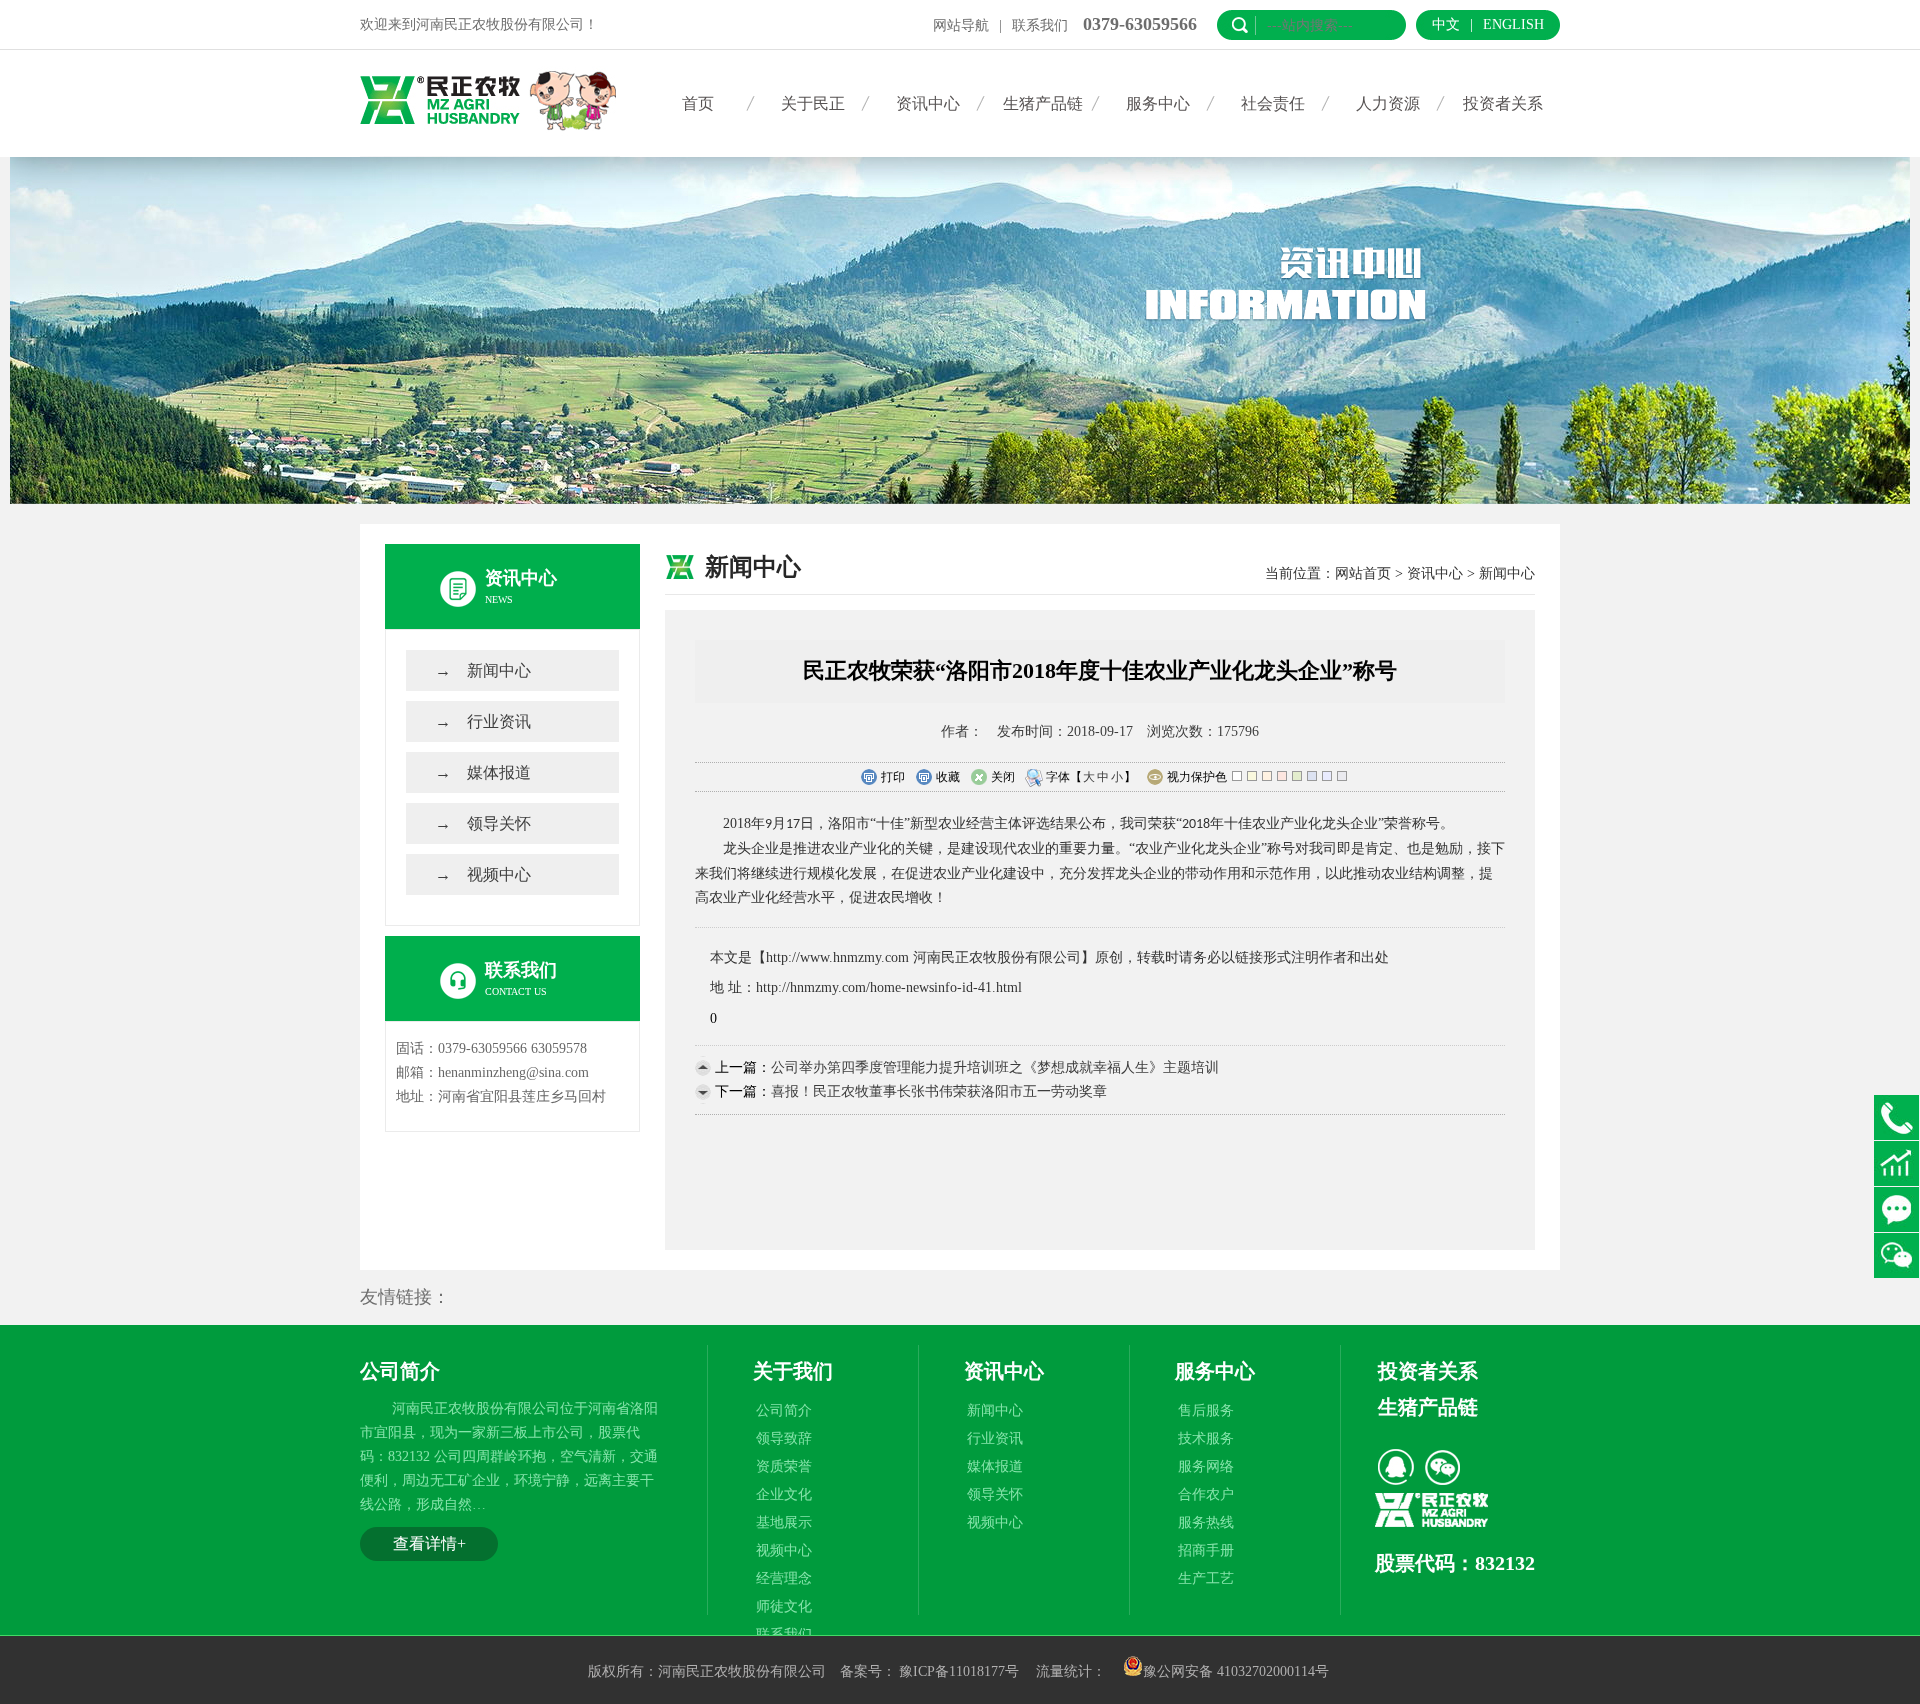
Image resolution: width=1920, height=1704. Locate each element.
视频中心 (499, 874)
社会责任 (1273, 103)
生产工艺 (1206, 1578)
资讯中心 (928, 103)
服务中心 (1158, 103)
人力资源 (1388, 103)
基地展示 (784, 1522)
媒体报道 (499, 772)
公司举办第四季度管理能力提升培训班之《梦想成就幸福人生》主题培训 (995, 1067)
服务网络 (1206, 1466)
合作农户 (1206, 1494)
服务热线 (1206, 1522)
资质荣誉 (784, 1466)
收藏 (948, 777)
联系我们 (1040, 25)
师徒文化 (784, 1606)
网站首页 (1363, 573)
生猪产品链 (1043, 103)
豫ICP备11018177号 (959, 1671)
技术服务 (1206, 1438)
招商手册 (1206, 1550)
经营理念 (784, 1578)
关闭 (1003, 777)
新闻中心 (499, 670)
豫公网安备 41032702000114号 (1236, 1671)
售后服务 (1206, 1410)
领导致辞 (784, 1438)
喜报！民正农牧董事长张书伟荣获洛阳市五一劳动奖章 (939, 1091)
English (1513, 24)
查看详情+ (429, 1543)
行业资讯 (499, 721)
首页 (698, 103)
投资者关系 (1503, 103)
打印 (893, 777)
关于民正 (813, 103)
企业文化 (784, 1494)
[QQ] (1396, 1467)
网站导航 (961, 25)
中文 (1446, 24)
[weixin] (1442, 1467)
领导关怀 (499, 823)
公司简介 (784, 1410)
